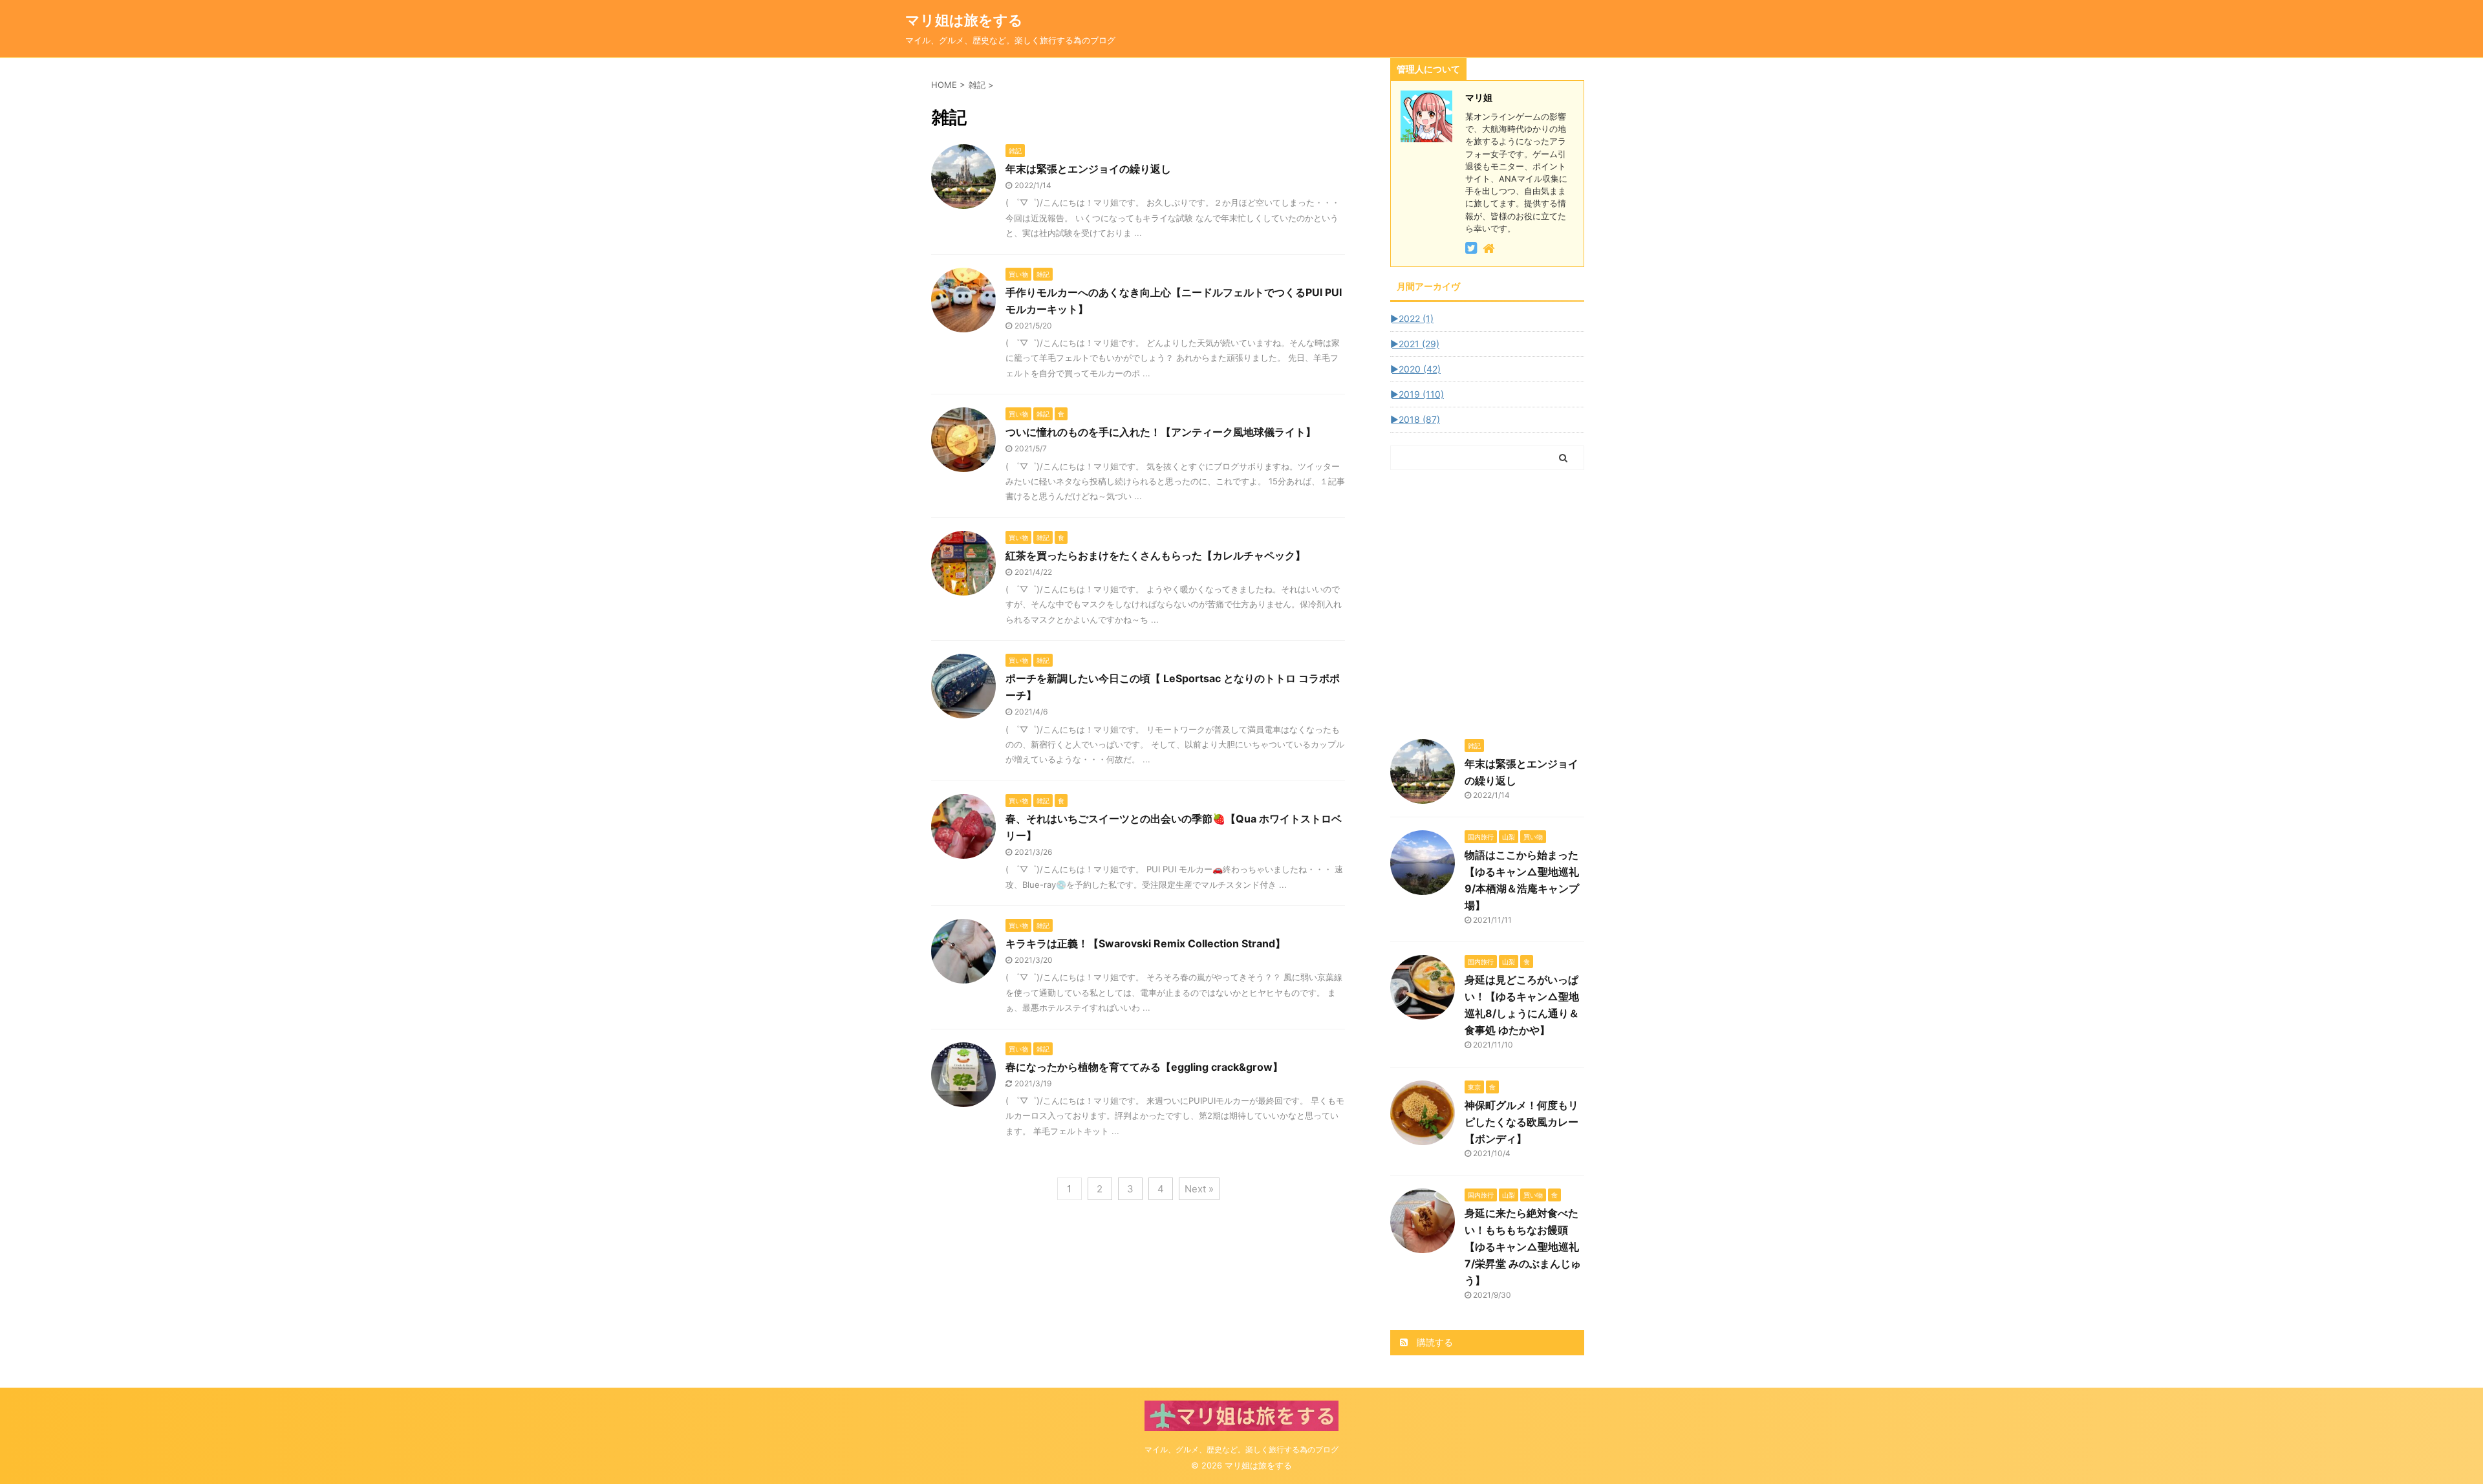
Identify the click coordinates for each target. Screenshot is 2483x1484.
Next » (1199, 1189)
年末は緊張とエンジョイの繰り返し (1088, 169)
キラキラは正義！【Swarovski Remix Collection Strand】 (1145, 943)
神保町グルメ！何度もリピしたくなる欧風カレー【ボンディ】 (1521, 1122)
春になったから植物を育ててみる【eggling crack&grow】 (1144, 1067)
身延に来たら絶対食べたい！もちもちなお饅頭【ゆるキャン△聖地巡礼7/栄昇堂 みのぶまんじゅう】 (1523, 1247)
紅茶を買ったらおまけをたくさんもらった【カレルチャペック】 (1156, 555)
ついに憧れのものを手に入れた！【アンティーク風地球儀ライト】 (1161, 432)
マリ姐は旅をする (985, 20)
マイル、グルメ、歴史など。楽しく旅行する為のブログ (1241, 1449)
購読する (1434, 1342)
